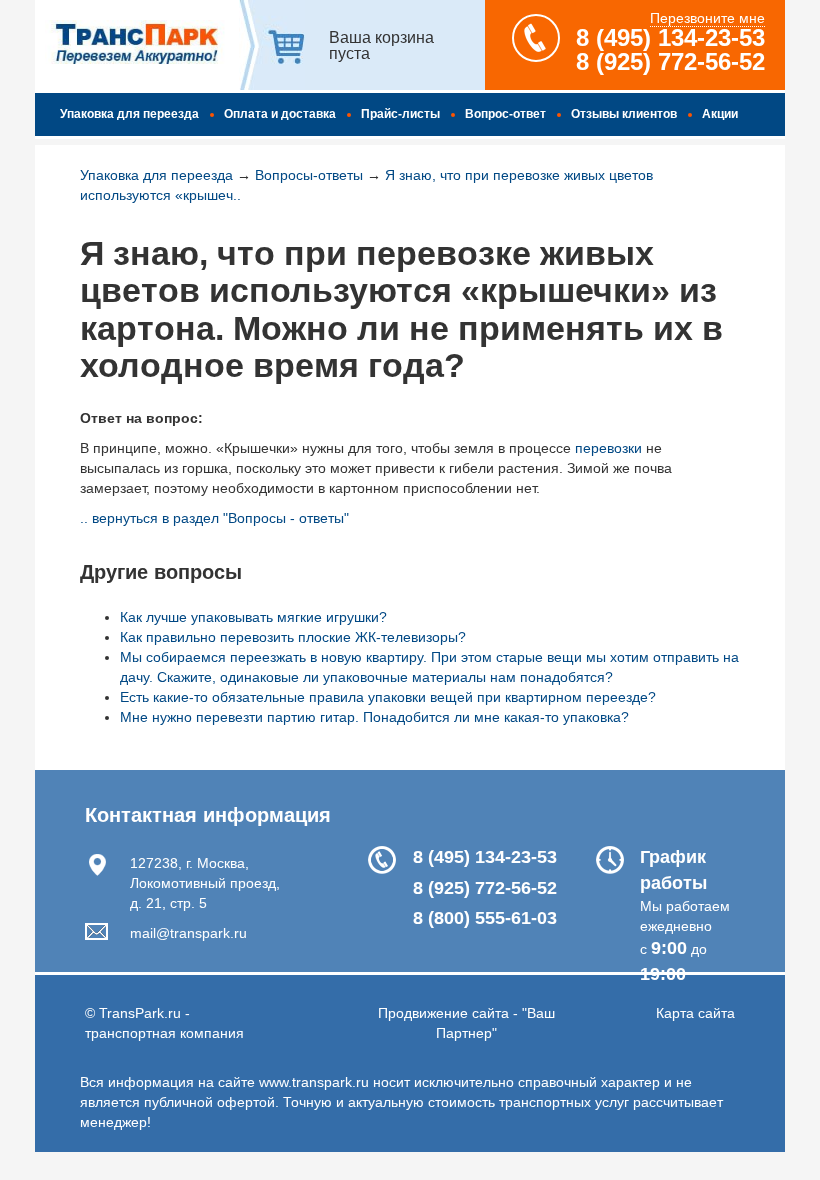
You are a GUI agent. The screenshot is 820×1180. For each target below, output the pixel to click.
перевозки (608, 448)
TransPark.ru (140, 1013)
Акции (720, 114)
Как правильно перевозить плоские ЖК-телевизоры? (293, 637)
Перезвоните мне (707, 18)
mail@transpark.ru (188, 933)
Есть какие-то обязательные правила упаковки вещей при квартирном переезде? (388, 697)
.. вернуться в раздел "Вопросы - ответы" (214, 518)
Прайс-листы (400, 114)
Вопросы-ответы (309, 175)
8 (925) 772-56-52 (670, 61)
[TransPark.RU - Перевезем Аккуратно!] (135, 49)
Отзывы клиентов (624, 114)
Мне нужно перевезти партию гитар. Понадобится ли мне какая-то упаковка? (374, 717)
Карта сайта (695, 1013)
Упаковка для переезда (129, 114)
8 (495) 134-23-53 (670, 37)
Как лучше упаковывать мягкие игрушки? (253, 617)
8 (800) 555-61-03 (485, 918)
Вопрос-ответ (505, 114)
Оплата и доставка (280, 114)
